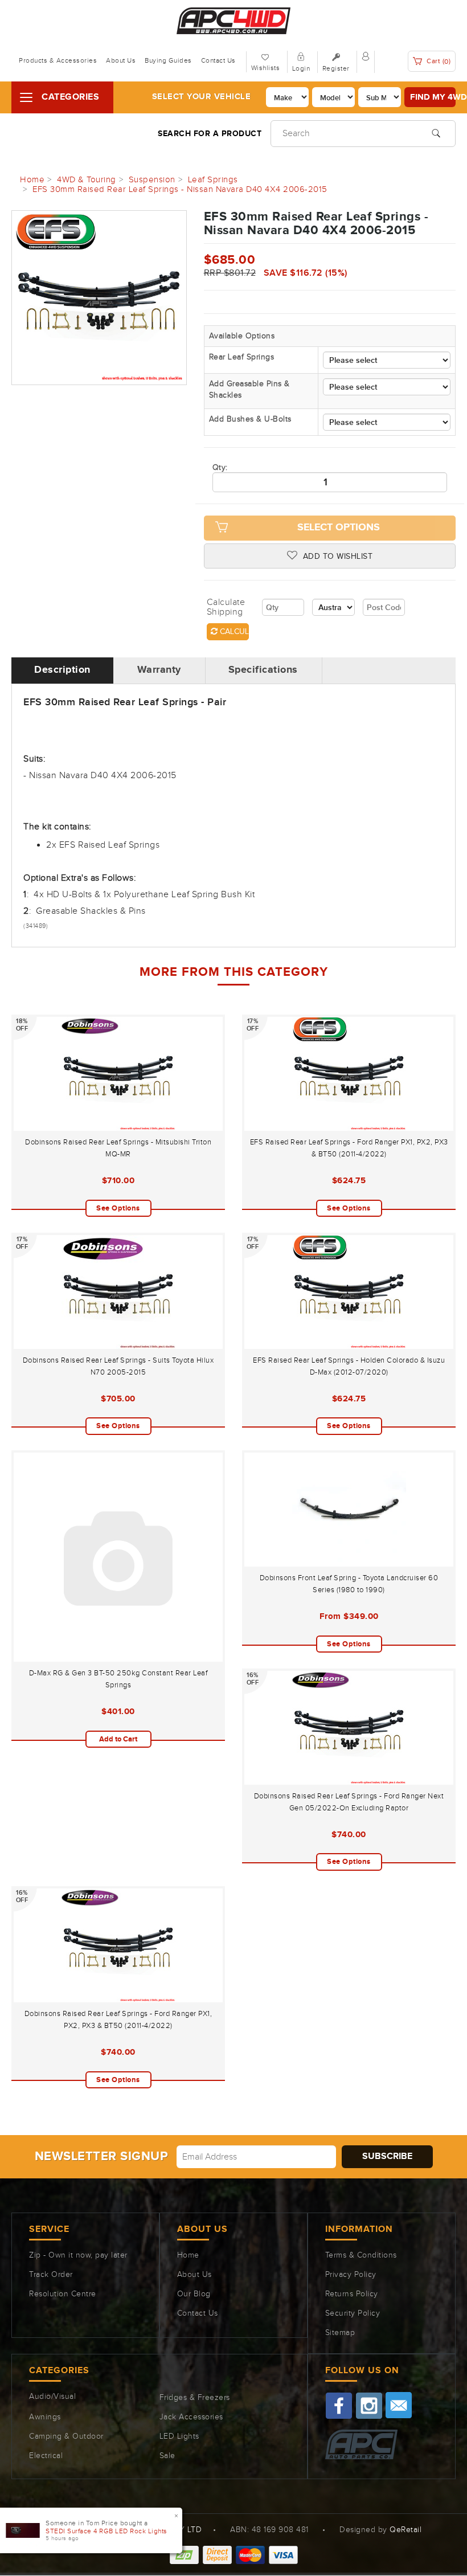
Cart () (438, 61)
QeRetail (405, 2530)
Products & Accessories (58, 60)
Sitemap (340, 2333)
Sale (167, 2456)
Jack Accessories (191, 2417)
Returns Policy (352, 2294)
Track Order (51, 2275)
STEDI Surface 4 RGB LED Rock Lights (106, 2531)
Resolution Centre (63, 2294)
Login (301, 68)
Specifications (263, 670)
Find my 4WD (433, 97)
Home (188, 2255)
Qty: (220, 468)
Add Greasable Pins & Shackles (249, 390)
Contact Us (218, 60)
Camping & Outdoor (66, 2436)
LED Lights (179, 2436)
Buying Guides (168, 60)
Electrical (46, 2456)
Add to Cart (118, 1739)
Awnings (45, 2417)
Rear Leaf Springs (242, 357)
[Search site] (436, 132)
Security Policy (353, 2313)
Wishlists (266, 68)
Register (336, 68)
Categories (70, 97)
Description (62, 670)
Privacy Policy (351, 2275)
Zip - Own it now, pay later (78, 2255)
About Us (121, 60)
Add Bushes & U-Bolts (250, 419)
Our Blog (194, 2294)
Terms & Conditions (361, 2255)
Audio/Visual (52, 2397)
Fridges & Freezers (195, 2398)
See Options (118, 1208)
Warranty (159, 670)
